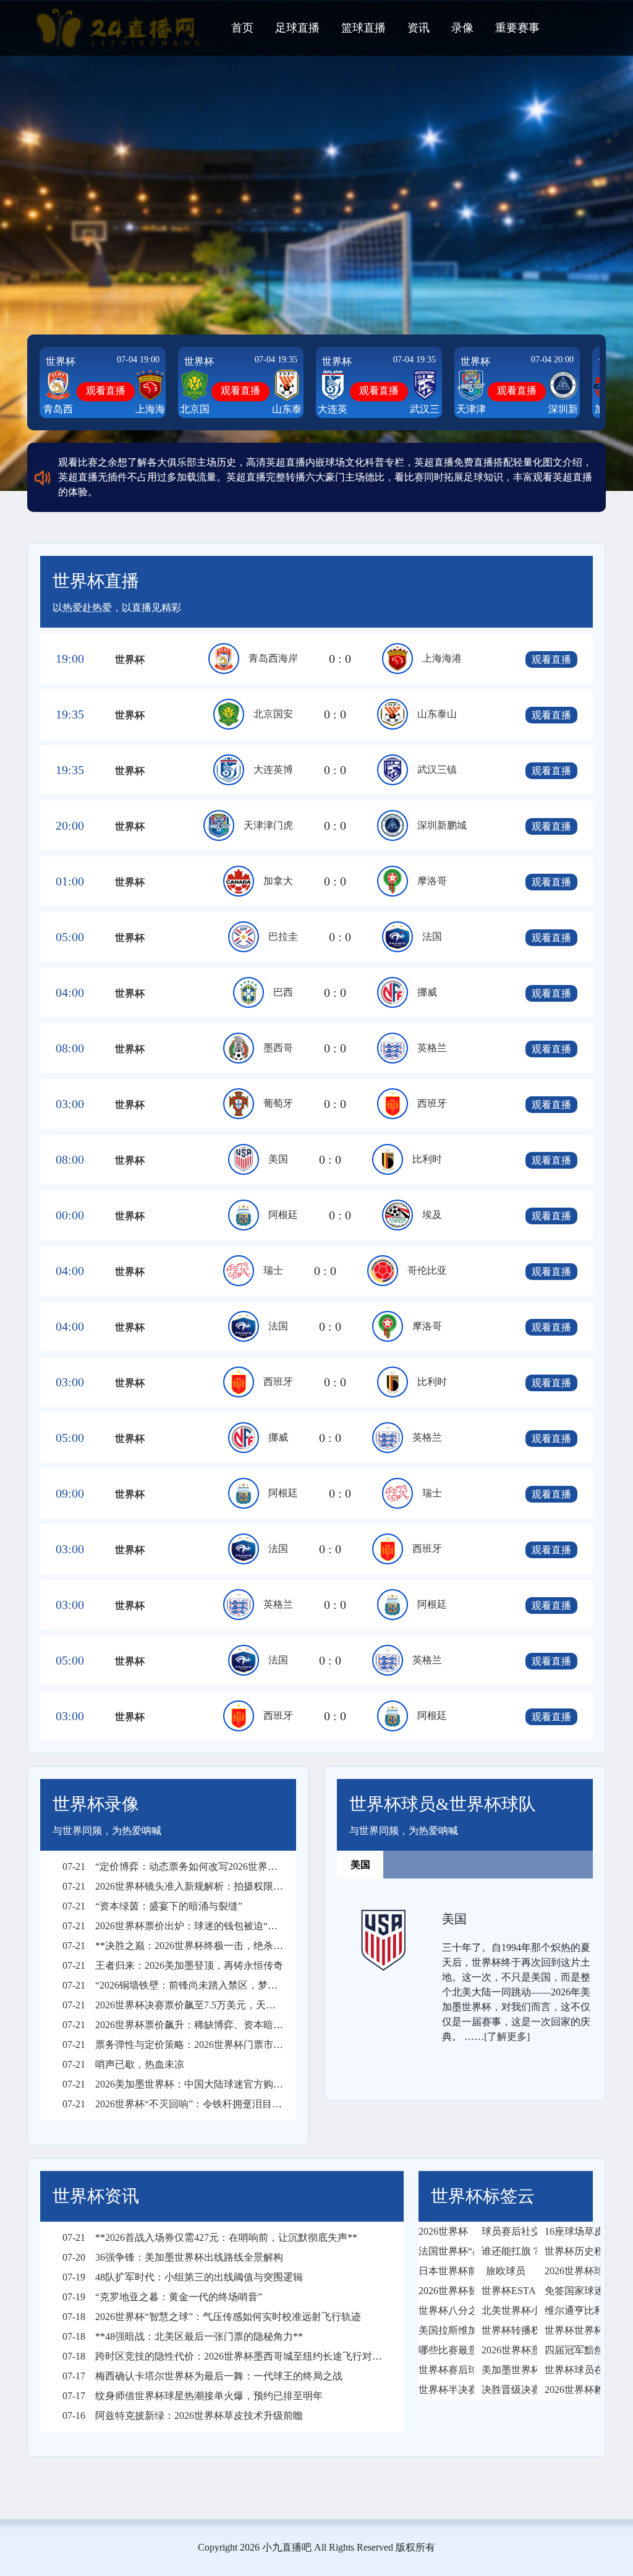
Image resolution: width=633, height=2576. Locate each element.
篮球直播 (363, 28)
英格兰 (432, 1048)
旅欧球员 (506, 2271)
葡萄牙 (278, 1103)
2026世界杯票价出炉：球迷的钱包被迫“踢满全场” (187, 1926)
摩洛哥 (432, 881)
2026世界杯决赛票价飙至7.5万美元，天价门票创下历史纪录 (209, 2005)
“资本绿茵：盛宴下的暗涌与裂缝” (152, 1906)
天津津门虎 (268, 825)
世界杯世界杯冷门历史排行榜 (569, 2330)
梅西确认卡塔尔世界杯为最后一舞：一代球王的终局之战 (202, 2376)
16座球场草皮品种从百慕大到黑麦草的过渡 (569, 2231)
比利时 (427, 1159)
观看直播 (106, 390)
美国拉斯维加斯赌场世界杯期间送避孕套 (443, 2330)
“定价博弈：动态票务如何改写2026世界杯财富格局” (192, 1866)
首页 (242, 28)
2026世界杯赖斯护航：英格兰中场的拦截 (569, 2390)
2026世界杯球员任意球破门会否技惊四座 (569, 2271)
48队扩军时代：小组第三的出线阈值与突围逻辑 (183, 2277)
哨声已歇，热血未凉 (123, 2064)
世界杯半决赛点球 (443, 2390)
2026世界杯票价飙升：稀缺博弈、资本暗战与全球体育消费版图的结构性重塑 (247, 2025)
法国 (432, 936)
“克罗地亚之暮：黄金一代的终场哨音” (162, 2297)
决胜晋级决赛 (506, 2390)
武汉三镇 (437, 770)
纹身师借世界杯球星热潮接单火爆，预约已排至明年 (193, 2396)
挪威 (427, 992)
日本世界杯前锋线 (443, 2271)
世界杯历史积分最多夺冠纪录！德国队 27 (569, 2251)
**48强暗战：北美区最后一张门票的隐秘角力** (183, 2336)
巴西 (283, 992)
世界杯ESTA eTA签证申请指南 (506, 2291)
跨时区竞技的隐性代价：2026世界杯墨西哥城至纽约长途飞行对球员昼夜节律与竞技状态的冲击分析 (296, 2356)
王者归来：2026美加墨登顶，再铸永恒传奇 (173, 1965)
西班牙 (432, 1103)
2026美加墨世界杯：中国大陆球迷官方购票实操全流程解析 (207, 2084)
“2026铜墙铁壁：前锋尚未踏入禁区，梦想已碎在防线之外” (207, 1985)
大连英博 (273, 770)
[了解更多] (507, 2036)
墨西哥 (278, 1048)
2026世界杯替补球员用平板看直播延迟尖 (443, 2291)
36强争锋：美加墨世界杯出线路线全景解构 (173, 2257)
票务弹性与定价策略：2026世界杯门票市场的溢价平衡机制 (207, 2045)
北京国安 (273, 714)
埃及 (432, 1215)
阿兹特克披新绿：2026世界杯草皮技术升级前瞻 (183, 2416)
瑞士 (273, 1270)
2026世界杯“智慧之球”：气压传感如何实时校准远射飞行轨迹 (212, 2317)
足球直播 (297, 28)
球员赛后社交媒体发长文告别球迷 (506, 2231)
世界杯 (61, 361)
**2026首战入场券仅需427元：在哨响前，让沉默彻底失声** (210, 2237)
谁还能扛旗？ (506, 2251)
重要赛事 (517, 28)
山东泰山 (437, 714)
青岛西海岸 (273, 658)
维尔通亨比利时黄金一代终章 (569, 2310)
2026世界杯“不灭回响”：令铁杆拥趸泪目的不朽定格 (192, 2104)
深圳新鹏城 (442, 825)
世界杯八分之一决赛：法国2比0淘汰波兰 (443, 2310)
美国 (278, 1159)
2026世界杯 (443, 2231)
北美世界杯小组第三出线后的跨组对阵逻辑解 (506, 2310)
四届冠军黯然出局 (569, 2350)
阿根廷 (283, 1215)
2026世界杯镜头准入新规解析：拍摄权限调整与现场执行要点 (212, 1886)
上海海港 (442, 658)
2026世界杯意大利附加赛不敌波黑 (506, 2350)
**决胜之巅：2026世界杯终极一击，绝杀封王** (183, 1946)
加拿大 (278, 881)
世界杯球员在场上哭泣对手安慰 (569, 2370)
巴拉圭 (283, 936)
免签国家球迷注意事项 (569, 2291)
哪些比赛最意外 (443, 2350)
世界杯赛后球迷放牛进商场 (443, 2370)
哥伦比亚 (427, 1270)
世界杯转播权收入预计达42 (506, 2330)
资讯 (418, 28)
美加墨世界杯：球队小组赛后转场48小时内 (506, 2370)
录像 (462, 28)
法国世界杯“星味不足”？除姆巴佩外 (443, 2251)
